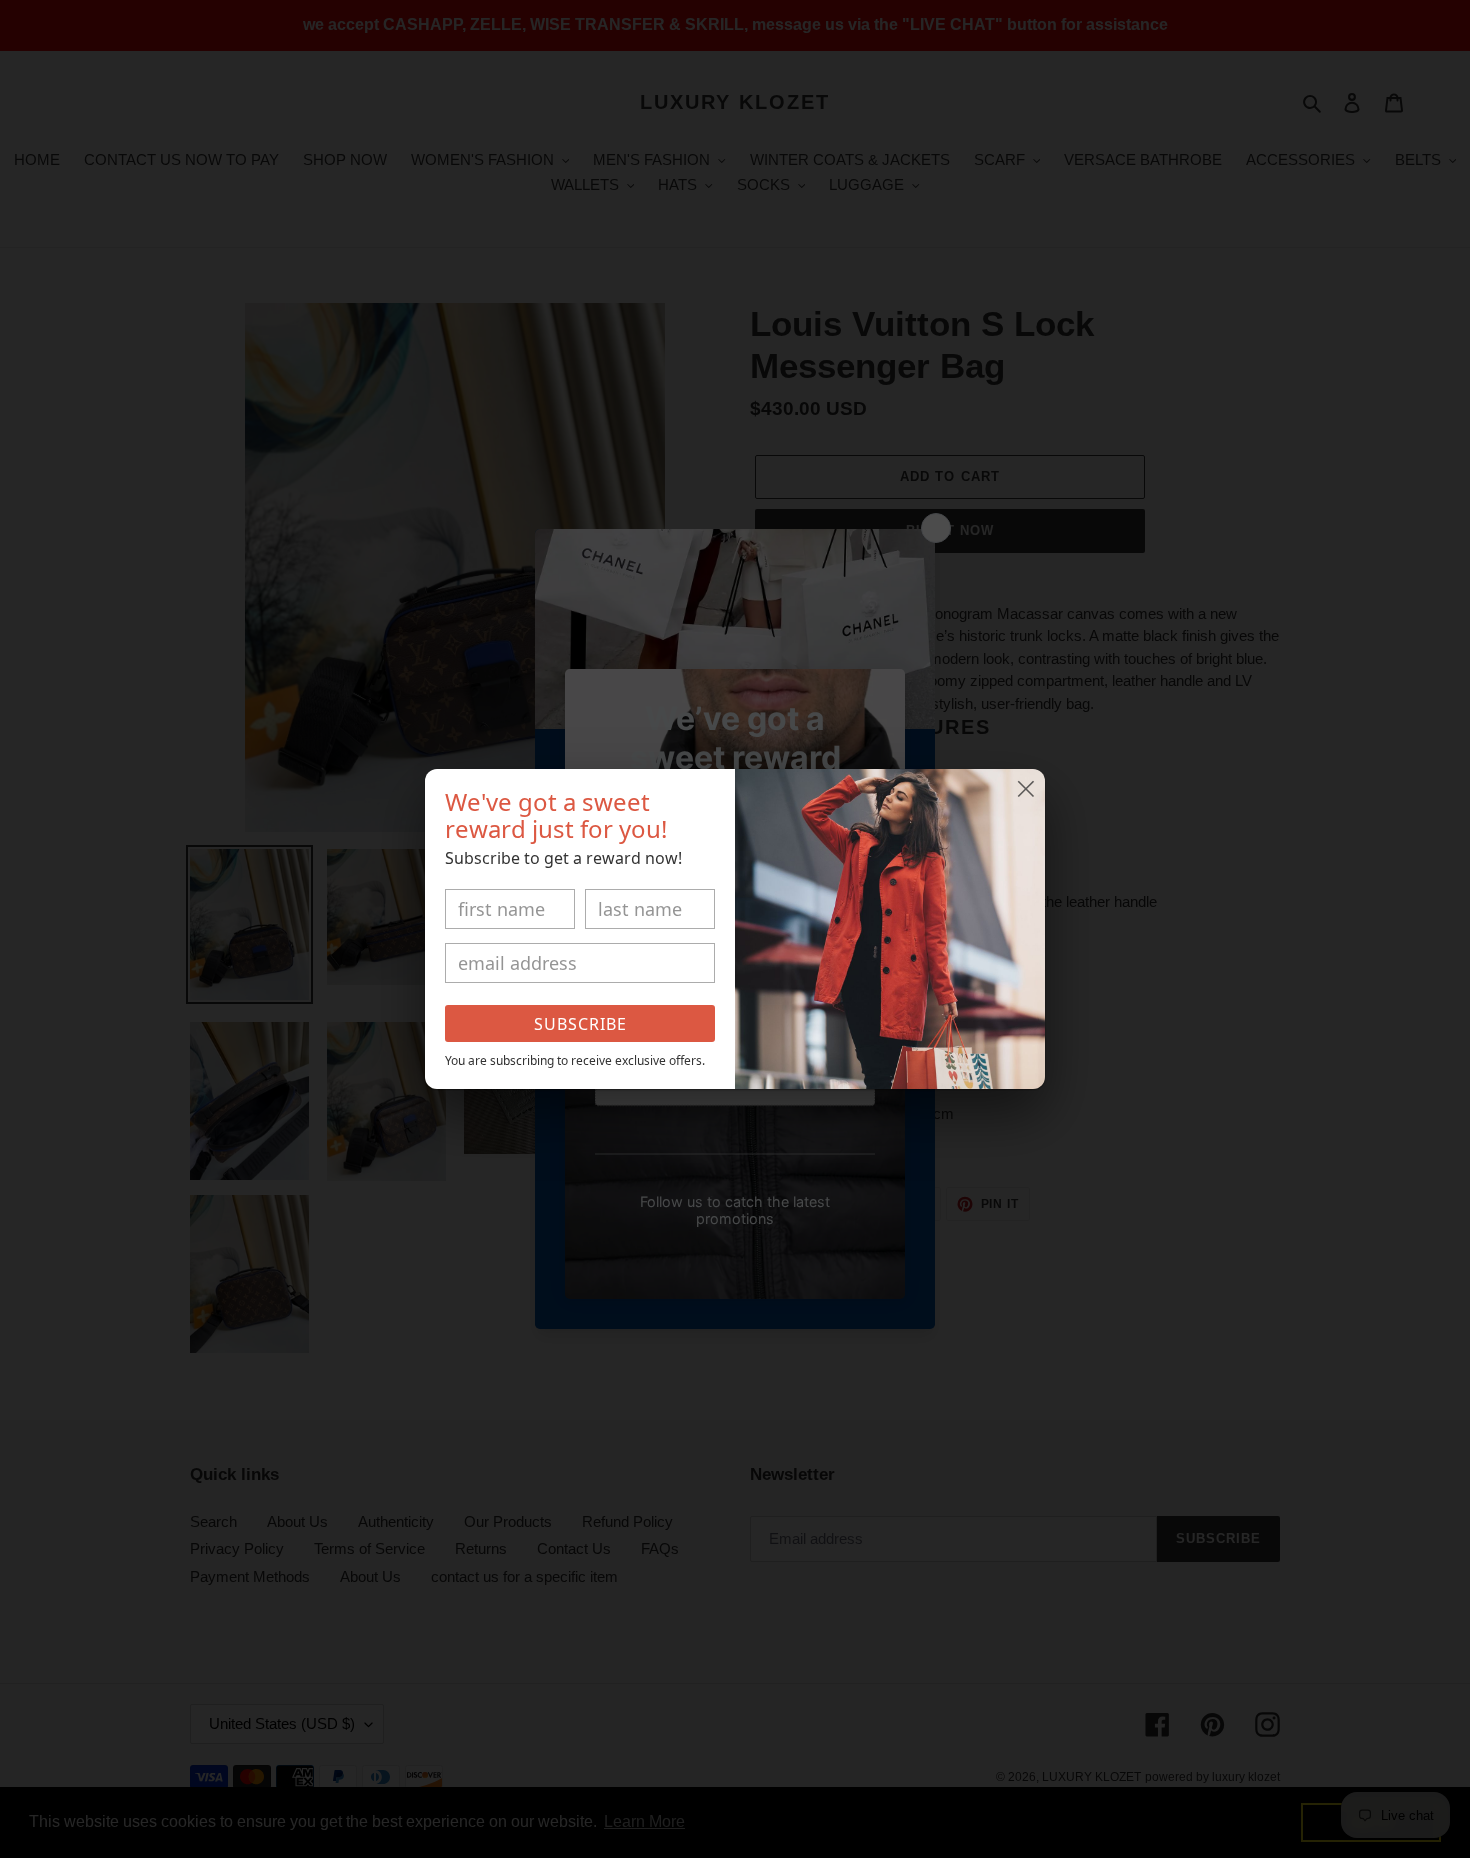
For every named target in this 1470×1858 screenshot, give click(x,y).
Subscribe (580, 1024)
